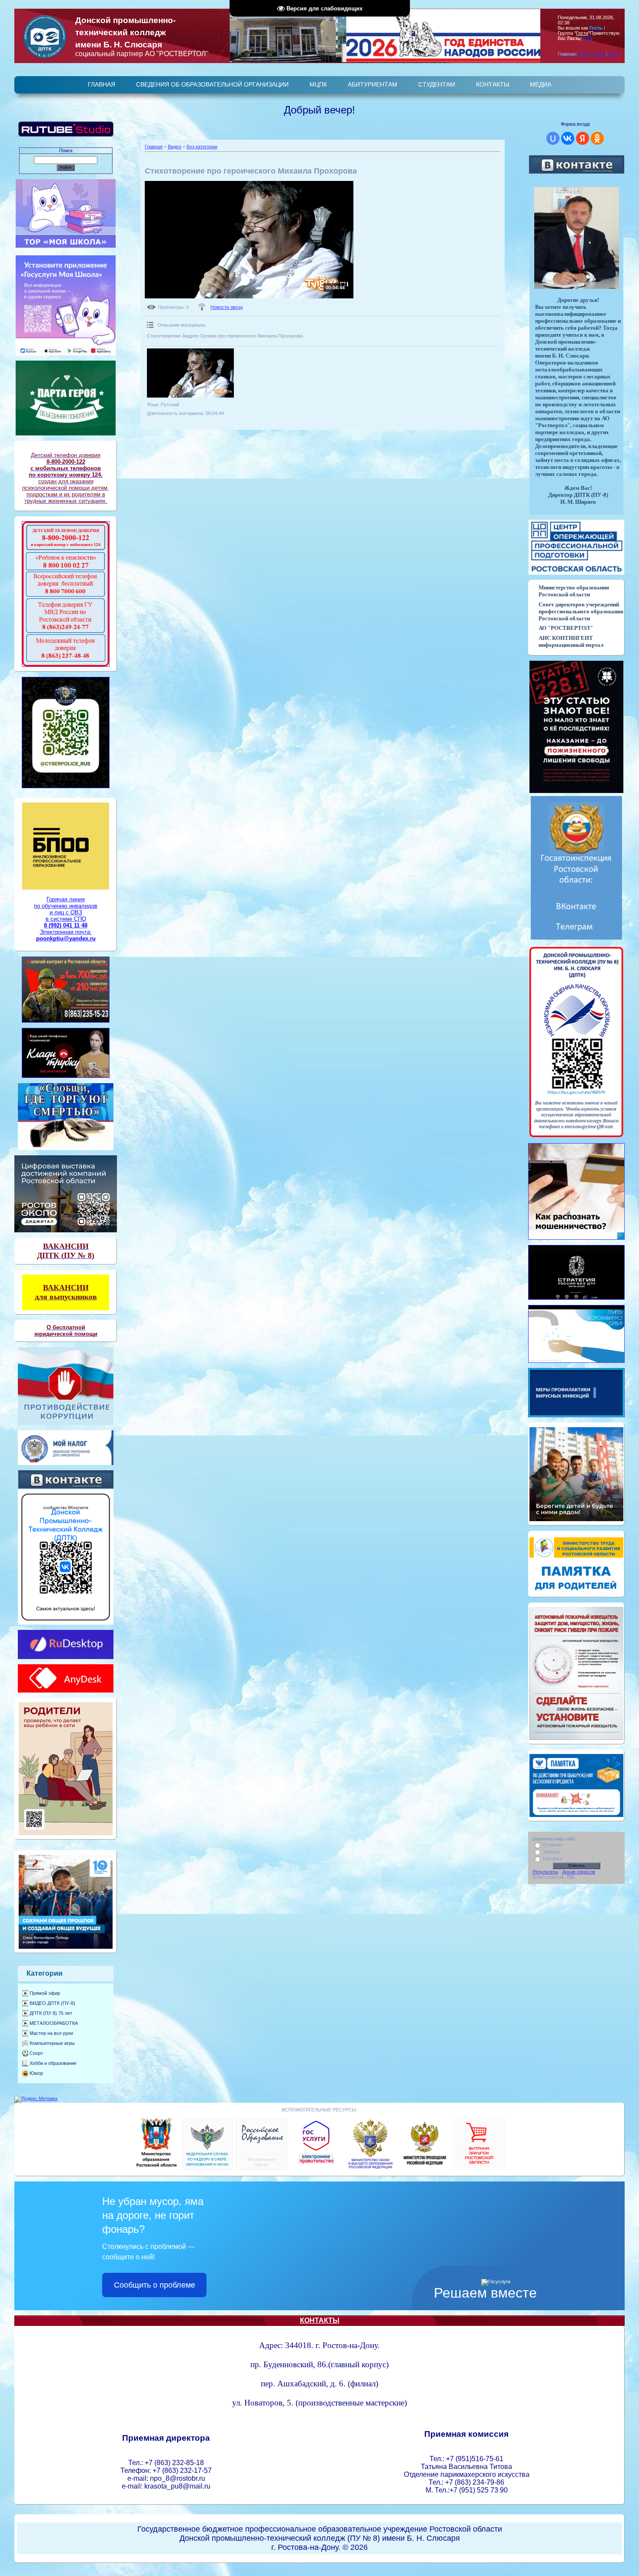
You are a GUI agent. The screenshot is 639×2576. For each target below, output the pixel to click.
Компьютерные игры (52, 2043)
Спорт (36, 2053)
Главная (154, 147)
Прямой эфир (45, 1993)
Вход (614, 54)
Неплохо (552, 1859)
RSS (588, 38)
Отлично (552, 1845)
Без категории (202, 147)
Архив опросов (579, 1872)
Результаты (545, 1872)
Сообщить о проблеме (155, 2285)
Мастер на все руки (51, 2033)
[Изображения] (190, 373)
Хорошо (552, 1852)
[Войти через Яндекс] (582, 138)
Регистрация (592, 54)
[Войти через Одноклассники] (597, 138)
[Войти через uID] (553, 138)
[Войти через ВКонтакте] (568, 138)
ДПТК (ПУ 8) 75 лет (51, 2013)
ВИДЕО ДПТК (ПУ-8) (52, 2003)
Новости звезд (226, 307)
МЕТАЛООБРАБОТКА (54, 2023)
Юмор (36, 2073)
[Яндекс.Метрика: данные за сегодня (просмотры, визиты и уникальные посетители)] (36, 2099)
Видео (175, 147)
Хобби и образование (53, 2063)
